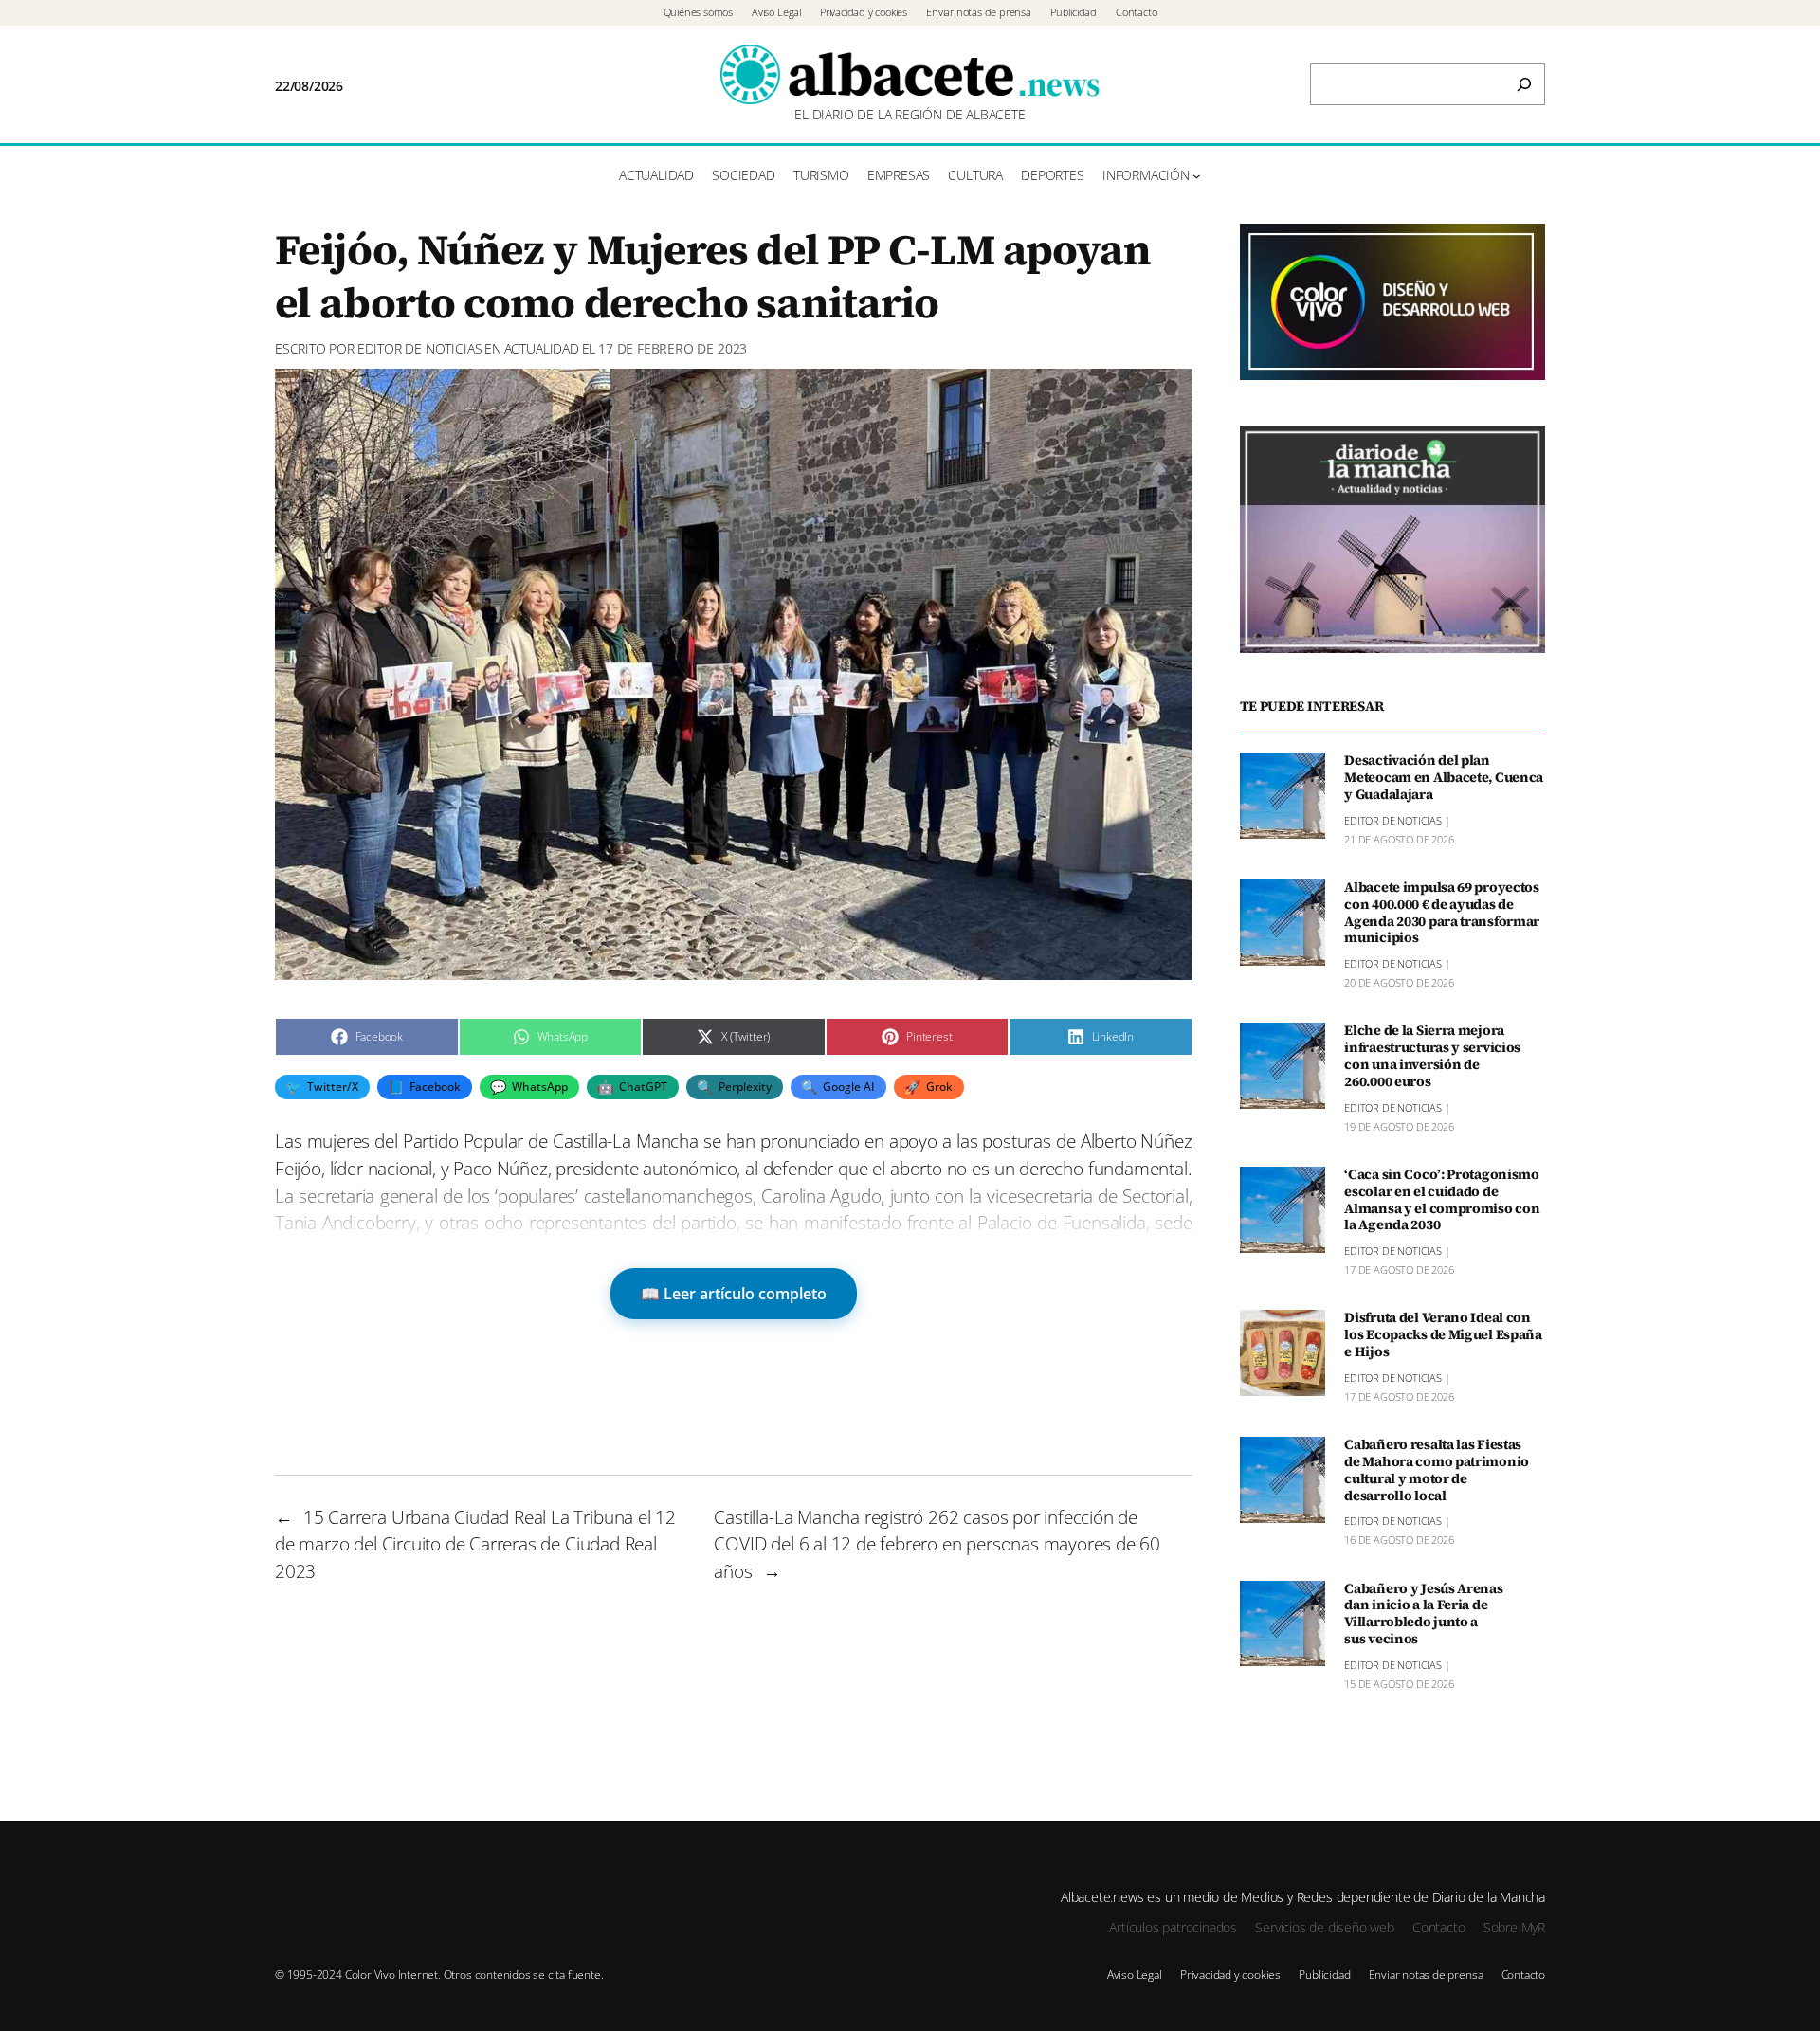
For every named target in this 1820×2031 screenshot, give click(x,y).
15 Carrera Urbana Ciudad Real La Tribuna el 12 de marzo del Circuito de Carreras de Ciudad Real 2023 (475, 1544)
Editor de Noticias (420, 348)
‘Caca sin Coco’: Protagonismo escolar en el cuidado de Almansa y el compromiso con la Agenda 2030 (1442, 1200)
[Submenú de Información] (1197, 176)
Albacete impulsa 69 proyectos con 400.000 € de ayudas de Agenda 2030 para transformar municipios (1442, 913)
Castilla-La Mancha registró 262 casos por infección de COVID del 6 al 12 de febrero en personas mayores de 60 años (937, 1544)
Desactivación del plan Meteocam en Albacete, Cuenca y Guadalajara (1444, 778)
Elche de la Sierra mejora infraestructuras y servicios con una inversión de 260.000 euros (1432, 1056)
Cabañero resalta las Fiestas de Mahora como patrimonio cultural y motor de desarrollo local (1437, 1470)
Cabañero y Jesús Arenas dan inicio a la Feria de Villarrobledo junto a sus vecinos (1423, 1614)
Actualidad (542, 348)
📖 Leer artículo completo (734, 1294)
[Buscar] (1524, 84)
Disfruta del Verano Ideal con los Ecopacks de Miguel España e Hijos (1443, 1335)
